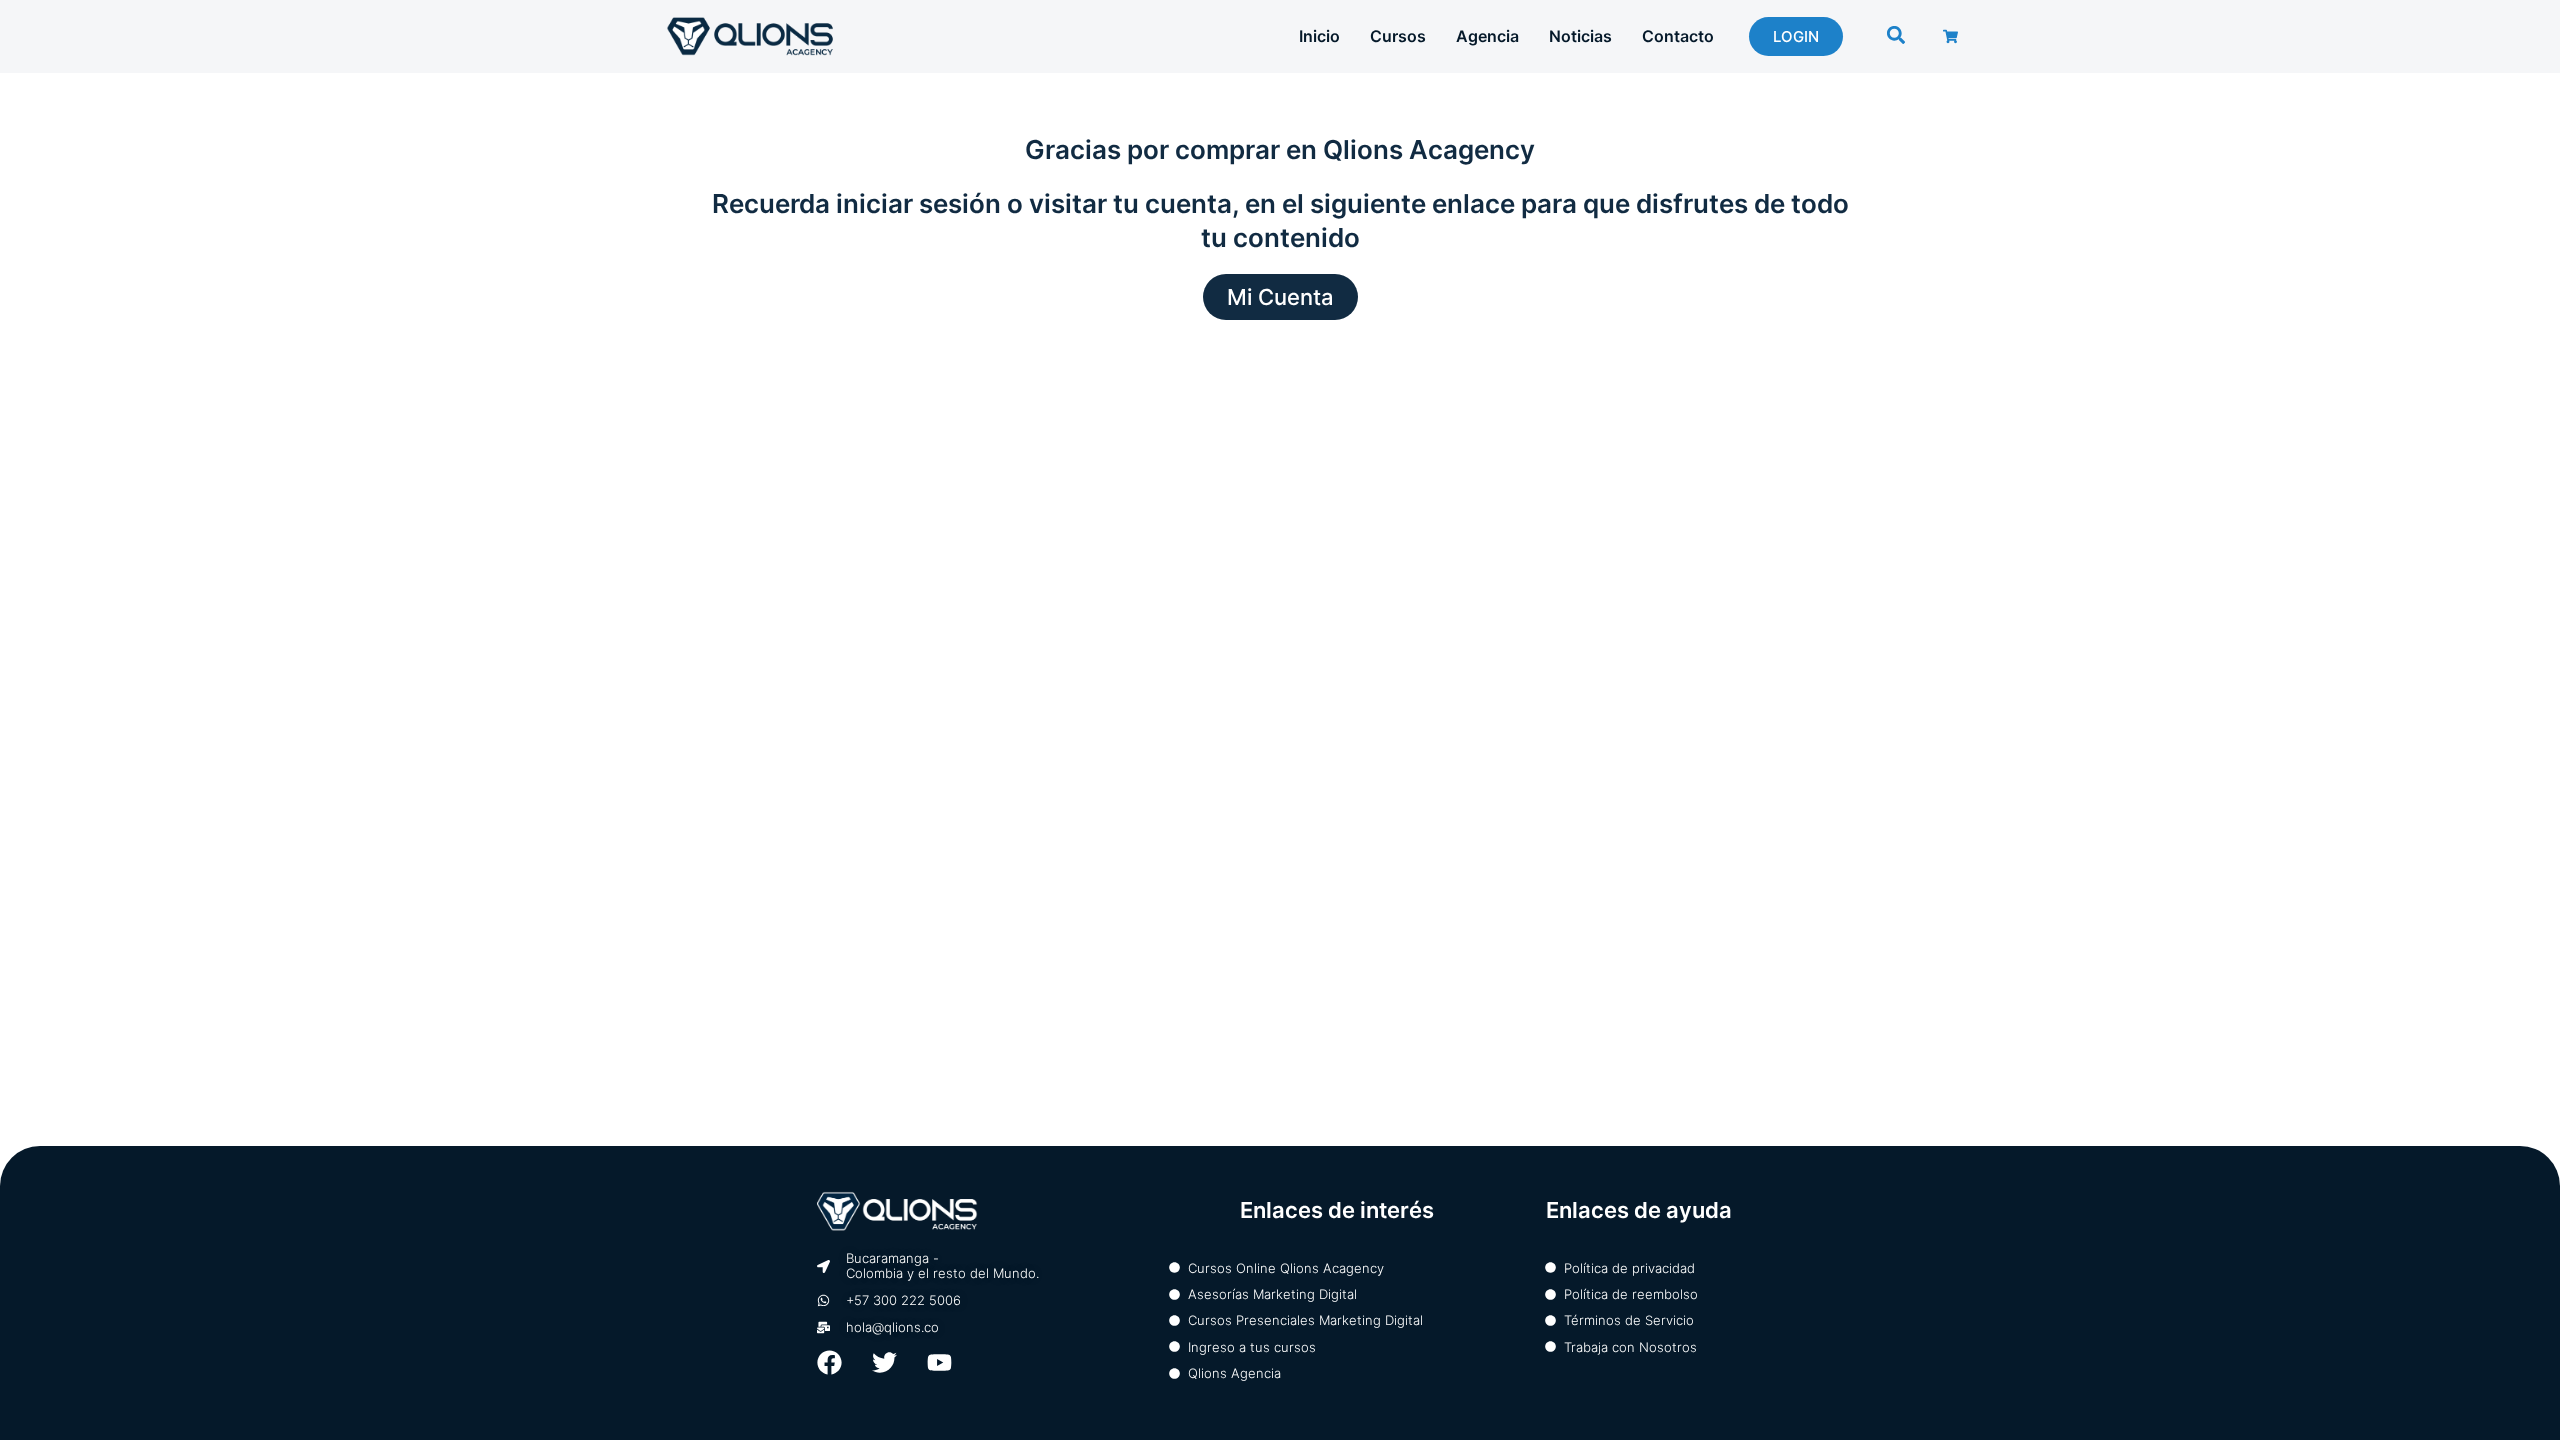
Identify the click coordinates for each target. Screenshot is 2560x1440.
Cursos (1398, 36)
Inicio (1319, 36)
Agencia (1487, 36)
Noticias (1580, 36)
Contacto (1678, 36)
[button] (1896, 35)
